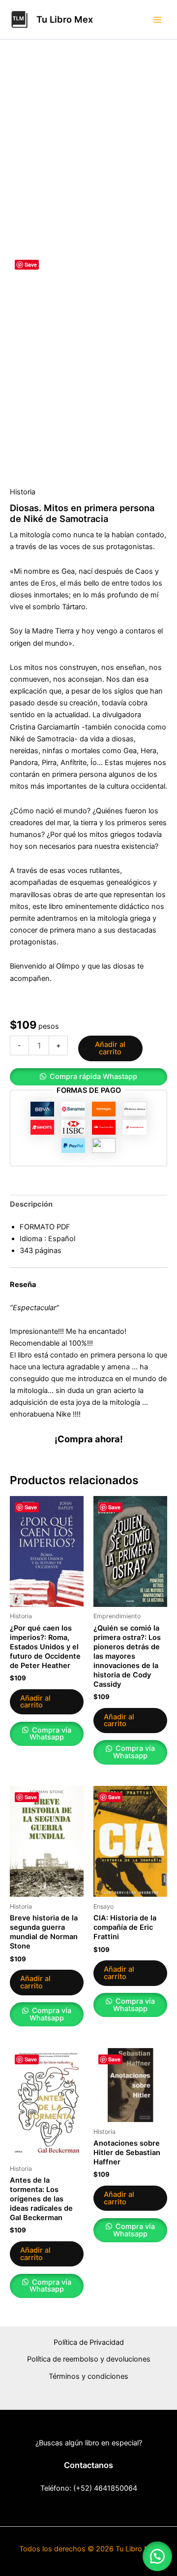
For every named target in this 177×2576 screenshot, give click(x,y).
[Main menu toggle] (157, 19)
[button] (88, 1077)
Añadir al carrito (110, 1048)
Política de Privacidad (89, 2342)
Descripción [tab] (31, 1204)
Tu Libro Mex (65, 19)
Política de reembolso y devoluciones (89, 2359)
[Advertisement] (88, 160)
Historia (23, 492)
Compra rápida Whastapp (93, 1077)
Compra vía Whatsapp (50, 1734)
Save (31, 264)
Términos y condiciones (88, 2376)
